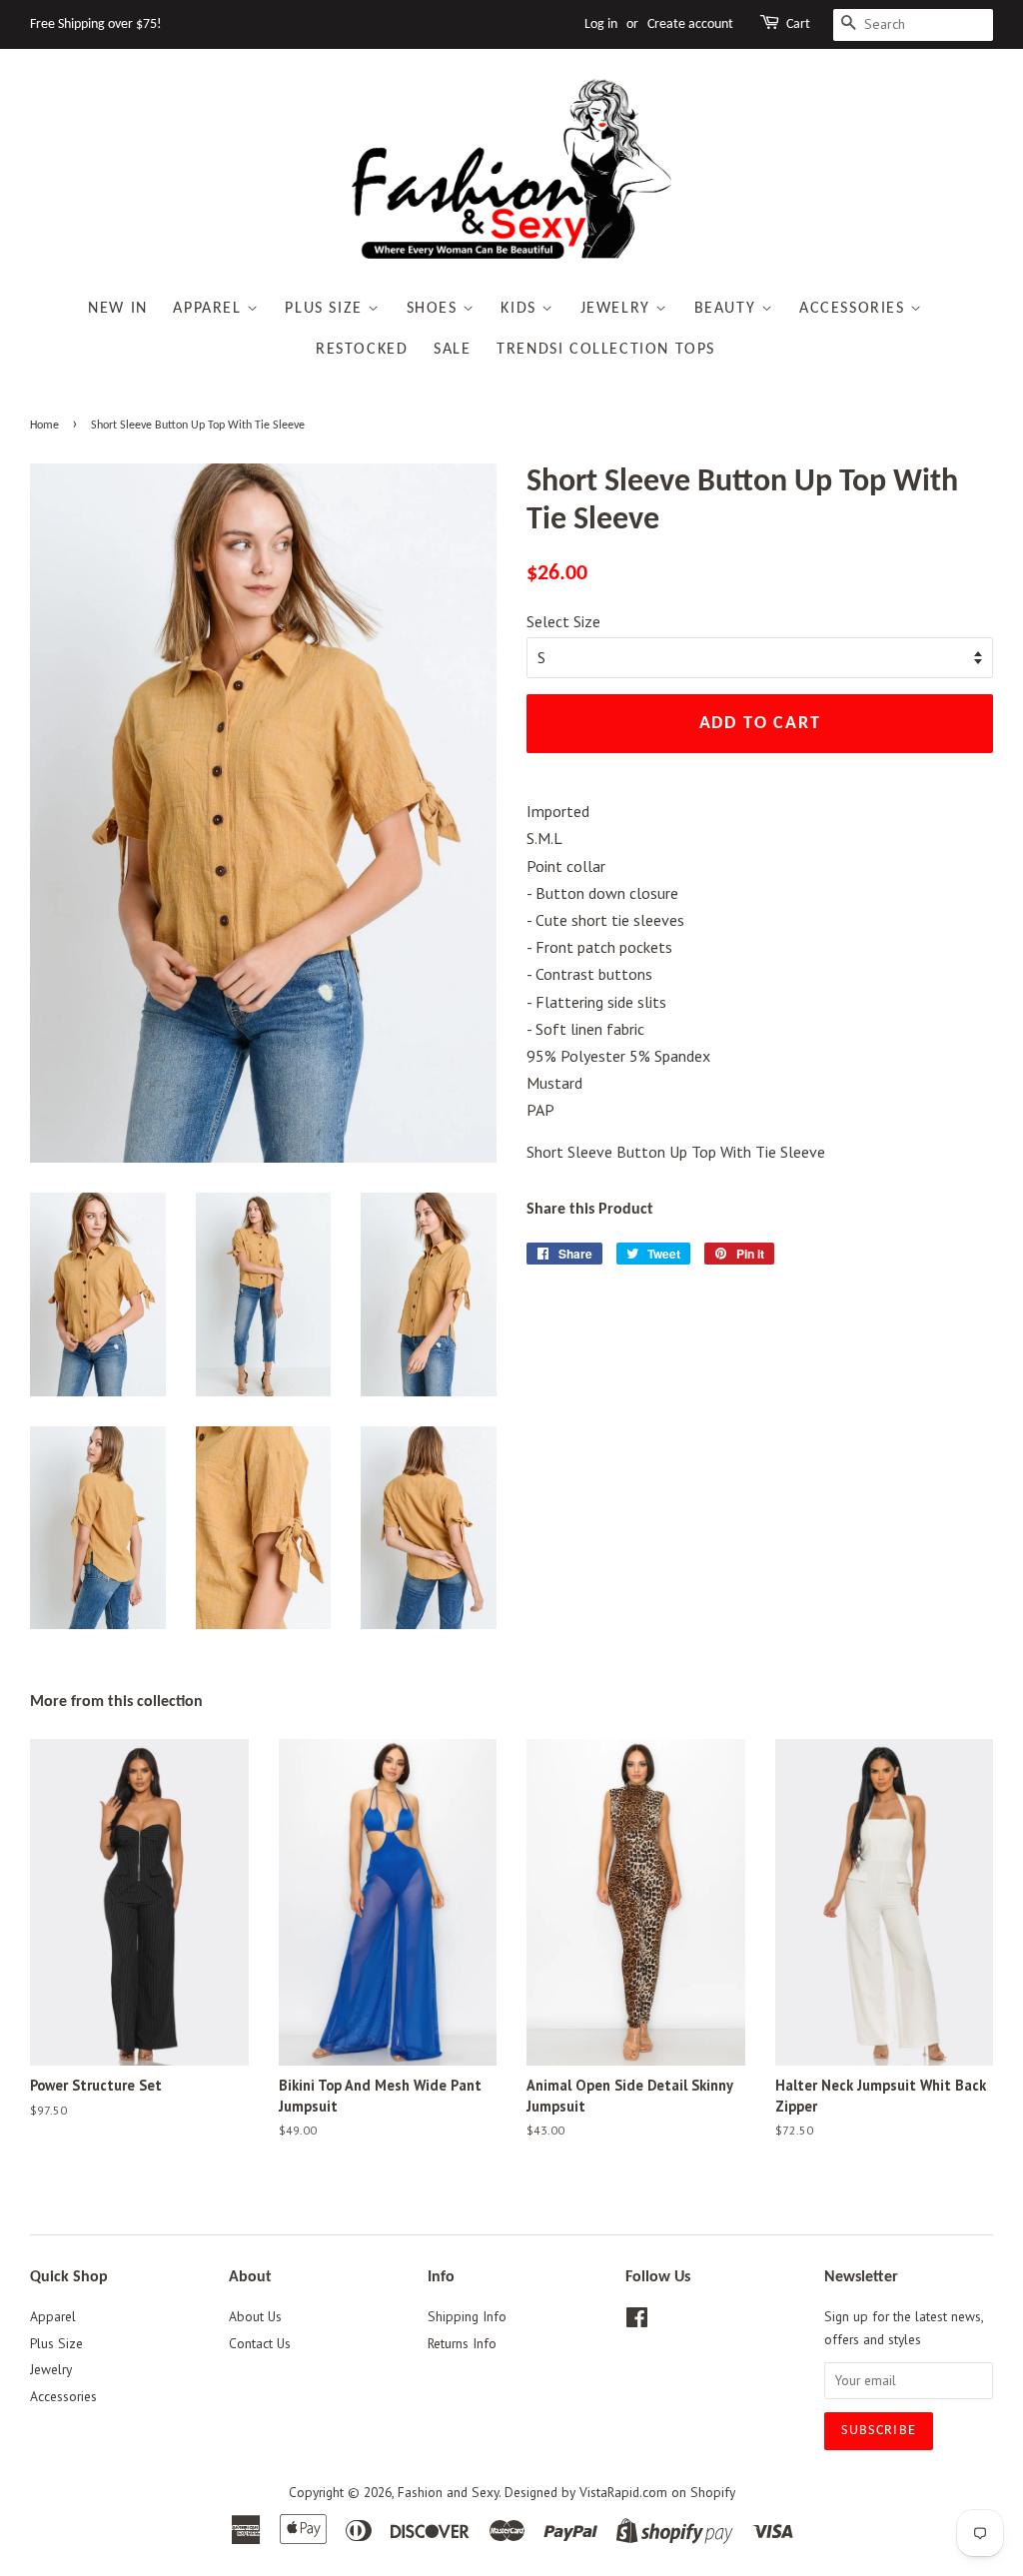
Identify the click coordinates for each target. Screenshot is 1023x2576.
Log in (601, 24)
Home (44, 426)
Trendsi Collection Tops (606, 350)
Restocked (362, 350)
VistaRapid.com (623, 2492)
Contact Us (260, 2343)
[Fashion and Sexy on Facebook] (637, 2321)
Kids (521, 309)
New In (118, 309)
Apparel (210, 309)
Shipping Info (467, 2316)
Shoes (435, 309)
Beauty (728, 309)
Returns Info (462, 2343)
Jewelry (618, 309)
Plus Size (326, 309)
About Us (255, 2316)
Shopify (713, 2492)
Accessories (855, 309)
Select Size (563, 621)
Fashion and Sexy (448, 2492)
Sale (452, 350)
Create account (690, 24)
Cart (798, 24)
